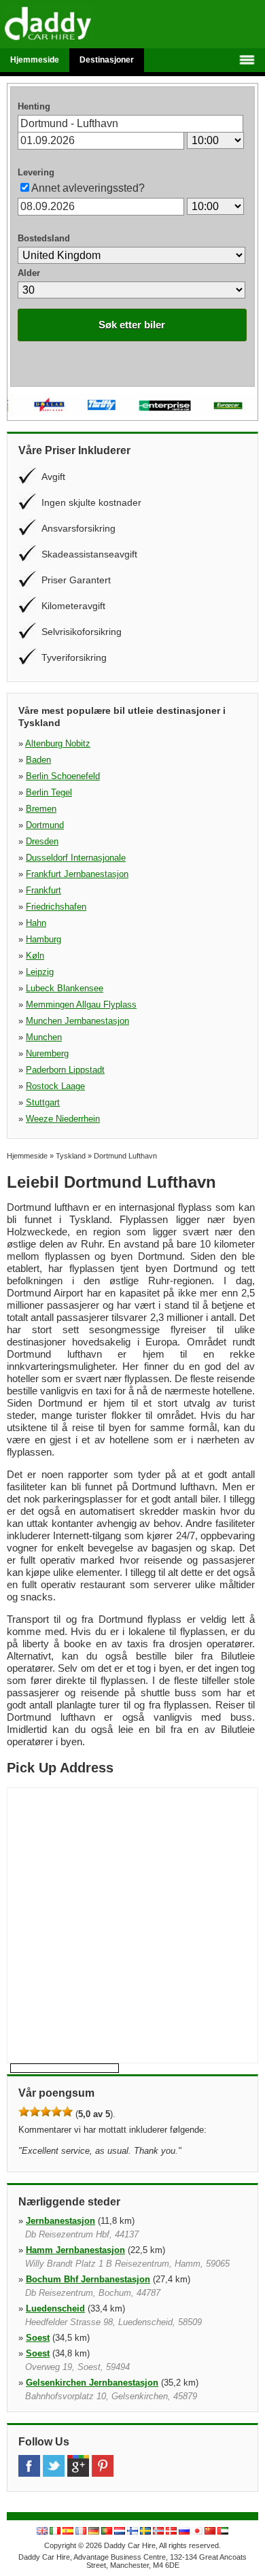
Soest (38, 2338)
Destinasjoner (107, 60)
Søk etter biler (132, 325)
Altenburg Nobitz (58, 743)
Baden (38, 760)
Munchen (44, 1037)
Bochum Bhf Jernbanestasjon (88, 2279)
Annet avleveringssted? (88, 188)
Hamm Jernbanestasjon (75, 2250)
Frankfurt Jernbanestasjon (77, 874)
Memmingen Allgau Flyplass (81, 1004)
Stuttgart (43, 1102)
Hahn (36, 923)
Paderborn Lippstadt (65, 1070)
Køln (35, 956)
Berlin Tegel (49, 792)
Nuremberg (47, 1053)
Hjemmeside (35, 60)
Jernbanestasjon (60, 2221)
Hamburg (43, 939)
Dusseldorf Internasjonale (76, 858)
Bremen (41, 809)
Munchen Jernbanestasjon (77, 1021)
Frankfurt (43, 890)
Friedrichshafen (56, 907)
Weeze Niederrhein (63, 1119)
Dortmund (45, 825)
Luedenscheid (55, 2308)
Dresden (42, 841)
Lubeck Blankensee (65, 988)
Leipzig (40, 972)
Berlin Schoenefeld (63, 776)
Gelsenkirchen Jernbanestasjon (92, 2383)
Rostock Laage (55, 1086)
